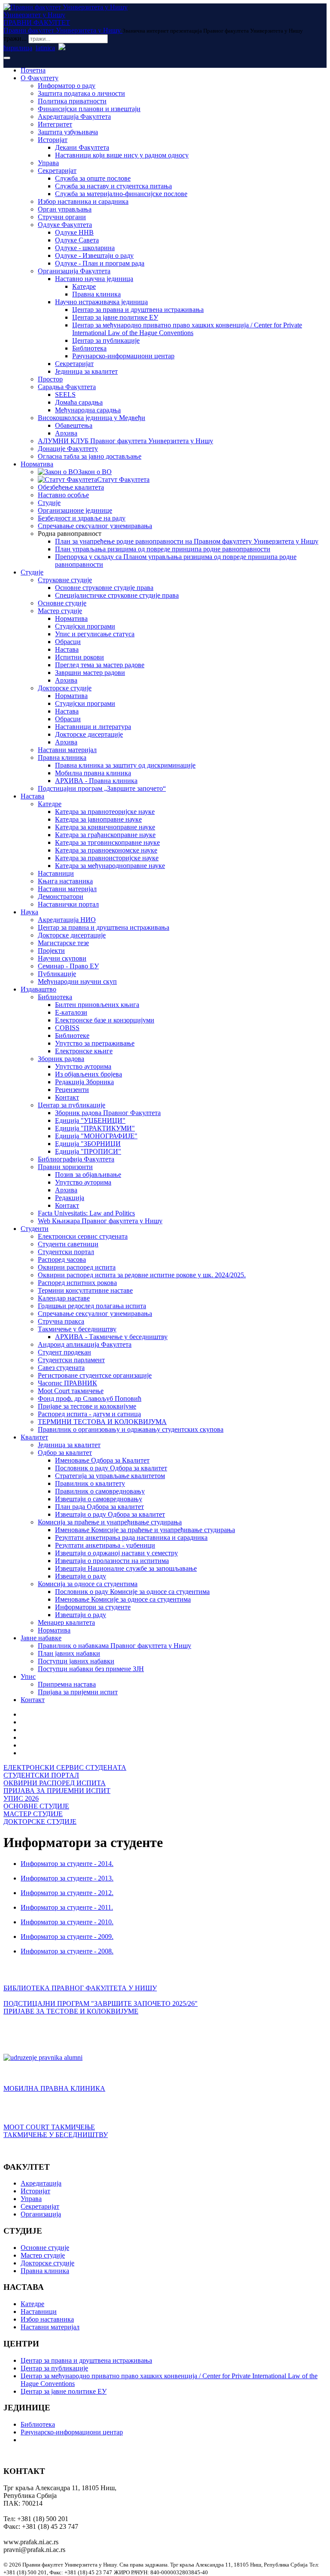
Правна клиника (96, 294)
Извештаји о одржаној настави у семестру (116, 1553)
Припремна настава (67, 1684)
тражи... (15, 38)
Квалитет (34, 1437)
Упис (28, 1677)
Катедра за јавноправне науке (98, 819)
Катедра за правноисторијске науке (107, 858)
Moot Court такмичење (71, 1391)
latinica (45, 48)
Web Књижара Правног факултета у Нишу (100, 1221)
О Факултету (40, 78)
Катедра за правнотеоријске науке (105, 812)
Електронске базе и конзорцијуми (105, 1020)
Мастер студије (60, 611)
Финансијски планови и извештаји (89, 109)
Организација (41, 2214)
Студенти (35, 1229)
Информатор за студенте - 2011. (67, 1907)
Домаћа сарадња (79, 402)
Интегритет (55, 124)
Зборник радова (61, 1059)
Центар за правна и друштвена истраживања (138, 310)
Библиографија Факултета (76, 1159)
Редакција (70, 1198)
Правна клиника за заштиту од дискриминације (125, 765)
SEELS (65, 395)
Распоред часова (62, 1259)
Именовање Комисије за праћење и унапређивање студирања (145, 1530)
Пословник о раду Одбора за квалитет (111, 1468)
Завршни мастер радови (90, 673)
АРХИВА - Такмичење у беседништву (111, 1337)
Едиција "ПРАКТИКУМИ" (95, 1128)
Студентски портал (66, 1252)
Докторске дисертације (89, 734)
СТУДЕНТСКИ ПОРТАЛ (41, 1775)
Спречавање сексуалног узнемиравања (95, 526)
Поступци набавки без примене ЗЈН (91, 1669)
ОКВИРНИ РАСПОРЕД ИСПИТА (55, 1783)
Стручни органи (62, 217)
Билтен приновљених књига (97, 1005)
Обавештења (74, 425)
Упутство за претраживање (95, 1043)
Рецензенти (72, 1090)
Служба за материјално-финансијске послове (121, 194)
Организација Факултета (74, 271)
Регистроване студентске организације (95, 1375)
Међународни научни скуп (77, 981)
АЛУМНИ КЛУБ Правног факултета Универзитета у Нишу (125, 441)
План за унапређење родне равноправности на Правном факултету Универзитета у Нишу (187, 541)
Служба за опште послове (93, 178)
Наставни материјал (67, 750)
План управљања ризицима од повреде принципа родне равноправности (163, 549)
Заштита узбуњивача (68, 132)
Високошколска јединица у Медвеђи (92, 418)
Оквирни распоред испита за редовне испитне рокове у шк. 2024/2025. (142, 1275)
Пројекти (51, 951)
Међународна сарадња (88, 410)
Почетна (33, 70)
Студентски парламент (71, 1360)
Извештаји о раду (81, 1576)
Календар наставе (64, 1298)
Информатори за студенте (93, 1607)
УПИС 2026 (21, 1798)
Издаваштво (38, 989)
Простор (50, 379)
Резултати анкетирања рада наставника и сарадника (131, 1537)
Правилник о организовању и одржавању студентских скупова (131, 1429)
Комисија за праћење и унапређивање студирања (110, 1522)
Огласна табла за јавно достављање (90, 456)
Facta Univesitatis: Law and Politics (86, 1213)
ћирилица (18, 48)
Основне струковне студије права (104, 588)
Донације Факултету (68, 449)
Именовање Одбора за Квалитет (102, 1460)
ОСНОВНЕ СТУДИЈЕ (36, 1806)
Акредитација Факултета (74, 116)
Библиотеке (72, 1036)
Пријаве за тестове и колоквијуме (87, 1406)
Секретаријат (57, 171)
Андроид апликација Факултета (85, 1344)
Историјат (53, 140)
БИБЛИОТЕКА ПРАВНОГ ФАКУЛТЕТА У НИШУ (80, 1988)
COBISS (67, 1028)
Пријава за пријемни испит (78, 1692)
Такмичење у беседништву (77, 1329)
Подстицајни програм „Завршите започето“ (102, 788)
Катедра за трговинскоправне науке (107, 842)
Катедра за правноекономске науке (106, 850)
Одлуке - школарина (85, 248)
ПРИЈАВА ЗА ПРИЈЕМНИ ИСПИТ (57, 1791)
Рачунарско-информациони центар (123, 356)
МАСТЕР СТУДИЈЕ (33, 1814)
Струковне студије (65, 580)
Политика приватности (72, 101)
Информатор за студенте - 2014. (67, 1864)
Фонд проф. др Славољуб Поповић (90, 1398)
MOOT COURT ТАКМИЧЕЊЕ (49, 2127)
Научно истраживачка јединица (101, 302)
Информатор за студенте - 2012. (67, 1893)
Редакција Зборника (84, 1082)
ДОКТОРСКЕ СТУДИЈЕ (40, 1822)
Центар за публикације (106, 340)
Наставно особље (63, 495)
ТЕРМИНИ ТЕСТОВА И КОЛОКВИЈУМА (102, 1422)
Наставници (56, 873)
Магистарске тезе (63, 943)
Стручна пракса (61, 1321)
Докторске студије (65, 688)
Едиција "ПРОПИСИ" (88, 1151)
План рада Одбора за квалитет (99, 1507)
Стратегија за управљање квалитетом (110, 1476)
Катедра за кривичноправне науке (105, 827)
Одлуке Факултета (65, 225)
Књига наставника (65, 881)
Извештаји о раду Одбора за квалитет (110, 1514)
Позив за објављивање (88, 1175)
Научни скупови (62, 958)
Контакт (67, 1097)
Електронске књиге (84, 1051)
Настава (67, 649)
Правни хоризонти (65, 1167)
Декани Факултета (82, 147)
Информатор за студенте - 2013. (67, 1878)
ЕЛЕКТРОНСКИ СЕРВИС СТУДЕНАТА (65, 1767)
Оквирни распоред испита (77, 1267)
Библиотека (89, 348)
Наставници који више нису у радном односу (122, 155)
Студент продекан (64, 1352)
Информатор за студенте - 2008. (67, 1951)
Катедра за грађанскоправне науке (105, 835)
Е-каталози (71, 1012)
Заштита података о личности (81, 93)
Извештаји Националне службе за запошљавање (126, 1568)
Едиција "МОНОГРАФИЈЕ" (96, 1136)
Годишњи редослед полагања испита (92, 1306)
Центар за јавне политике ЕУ (115, 317)
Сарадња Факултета (67, 387)
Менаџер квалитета (66, 1622)
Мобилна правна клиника (93, 773)
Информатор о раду (67, 86)
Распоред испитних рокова (77, 1283)
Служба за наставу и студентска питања (113, 186)
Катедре (84, 286)
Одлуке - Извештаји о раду (94, 255)
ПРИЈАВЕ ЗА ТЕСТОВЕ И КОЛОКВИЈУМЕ (71, 2011)
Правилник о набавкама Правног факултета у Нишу (115, 1646)
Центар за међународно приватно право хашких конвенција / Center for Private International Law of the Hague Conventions (187, 329)
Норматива (37, 464)
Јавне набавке (41, 1638)
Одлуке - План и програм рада (100, 263)
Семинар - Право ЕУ (68, 966)
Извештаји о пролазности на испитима (112, 1561)
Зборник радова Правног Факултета (108, 1113)
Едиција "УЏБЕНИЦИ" (90, 1120)
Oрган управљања (65, 209)
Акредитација (41, 2183)
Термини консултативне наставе (85, 1290)
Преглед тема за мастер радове (100, 665)
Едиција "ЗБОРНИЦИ (88, 1144)
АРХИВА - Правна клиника (96, 781)
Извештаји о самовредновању (99, 1499)
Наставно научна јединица (94, 279)
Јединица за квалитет (86, 371)
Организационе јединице (75, 510)
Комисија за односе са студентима (88, 1584)
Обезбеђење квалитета (71, 487)
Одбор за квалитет (65, 1453)
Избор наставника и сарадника (83, 201)
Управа (48, 163)
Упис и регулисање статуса (95, 634)
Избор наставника (47, 2319)
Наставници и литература (93, 727)
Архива (66, 433)
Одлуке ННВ (74, 232)
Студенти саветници (68, 1244)
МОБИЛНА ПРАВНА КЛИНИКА (54, 2088)
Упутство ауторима (83, 1066)
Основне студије (62, 603)
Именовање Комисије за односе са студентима (123, 1599)
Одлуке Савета (77, 240)
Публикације (57, 974)
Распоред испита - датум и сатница (89, 1414)
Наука (29, 912)
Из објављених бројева (89, 1074)
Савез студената (61, 1368)
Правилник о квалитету (90, 1483)
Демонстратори (61, 896)
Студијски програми (85, 626)
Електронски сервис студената (83, 1236)
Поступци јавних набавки (76, 1661)
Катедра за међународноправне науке (110, 866)
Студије (49, 503)
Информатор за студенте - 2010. (67, 1922)
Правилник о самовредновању (100, 1491)
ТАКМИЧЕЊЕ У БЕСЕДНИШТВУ (56, 2135)
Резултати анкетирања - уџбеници (105, 1545)
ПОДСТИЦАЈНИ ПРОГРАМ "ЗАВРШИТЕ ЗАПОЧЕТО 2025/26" (101, 2003)
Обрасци (68, 642)
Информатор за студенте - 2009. (67, 1937)
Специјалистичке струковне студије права (117, 595)
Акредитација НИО (67, 920)
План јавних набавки (69, 1653)
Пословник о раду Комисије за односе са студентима (132, 1592)
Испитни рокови (79, 657)
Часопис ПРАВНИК (67, 1383)
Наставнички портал (68, 904)
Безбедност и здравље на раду (82, 518)
